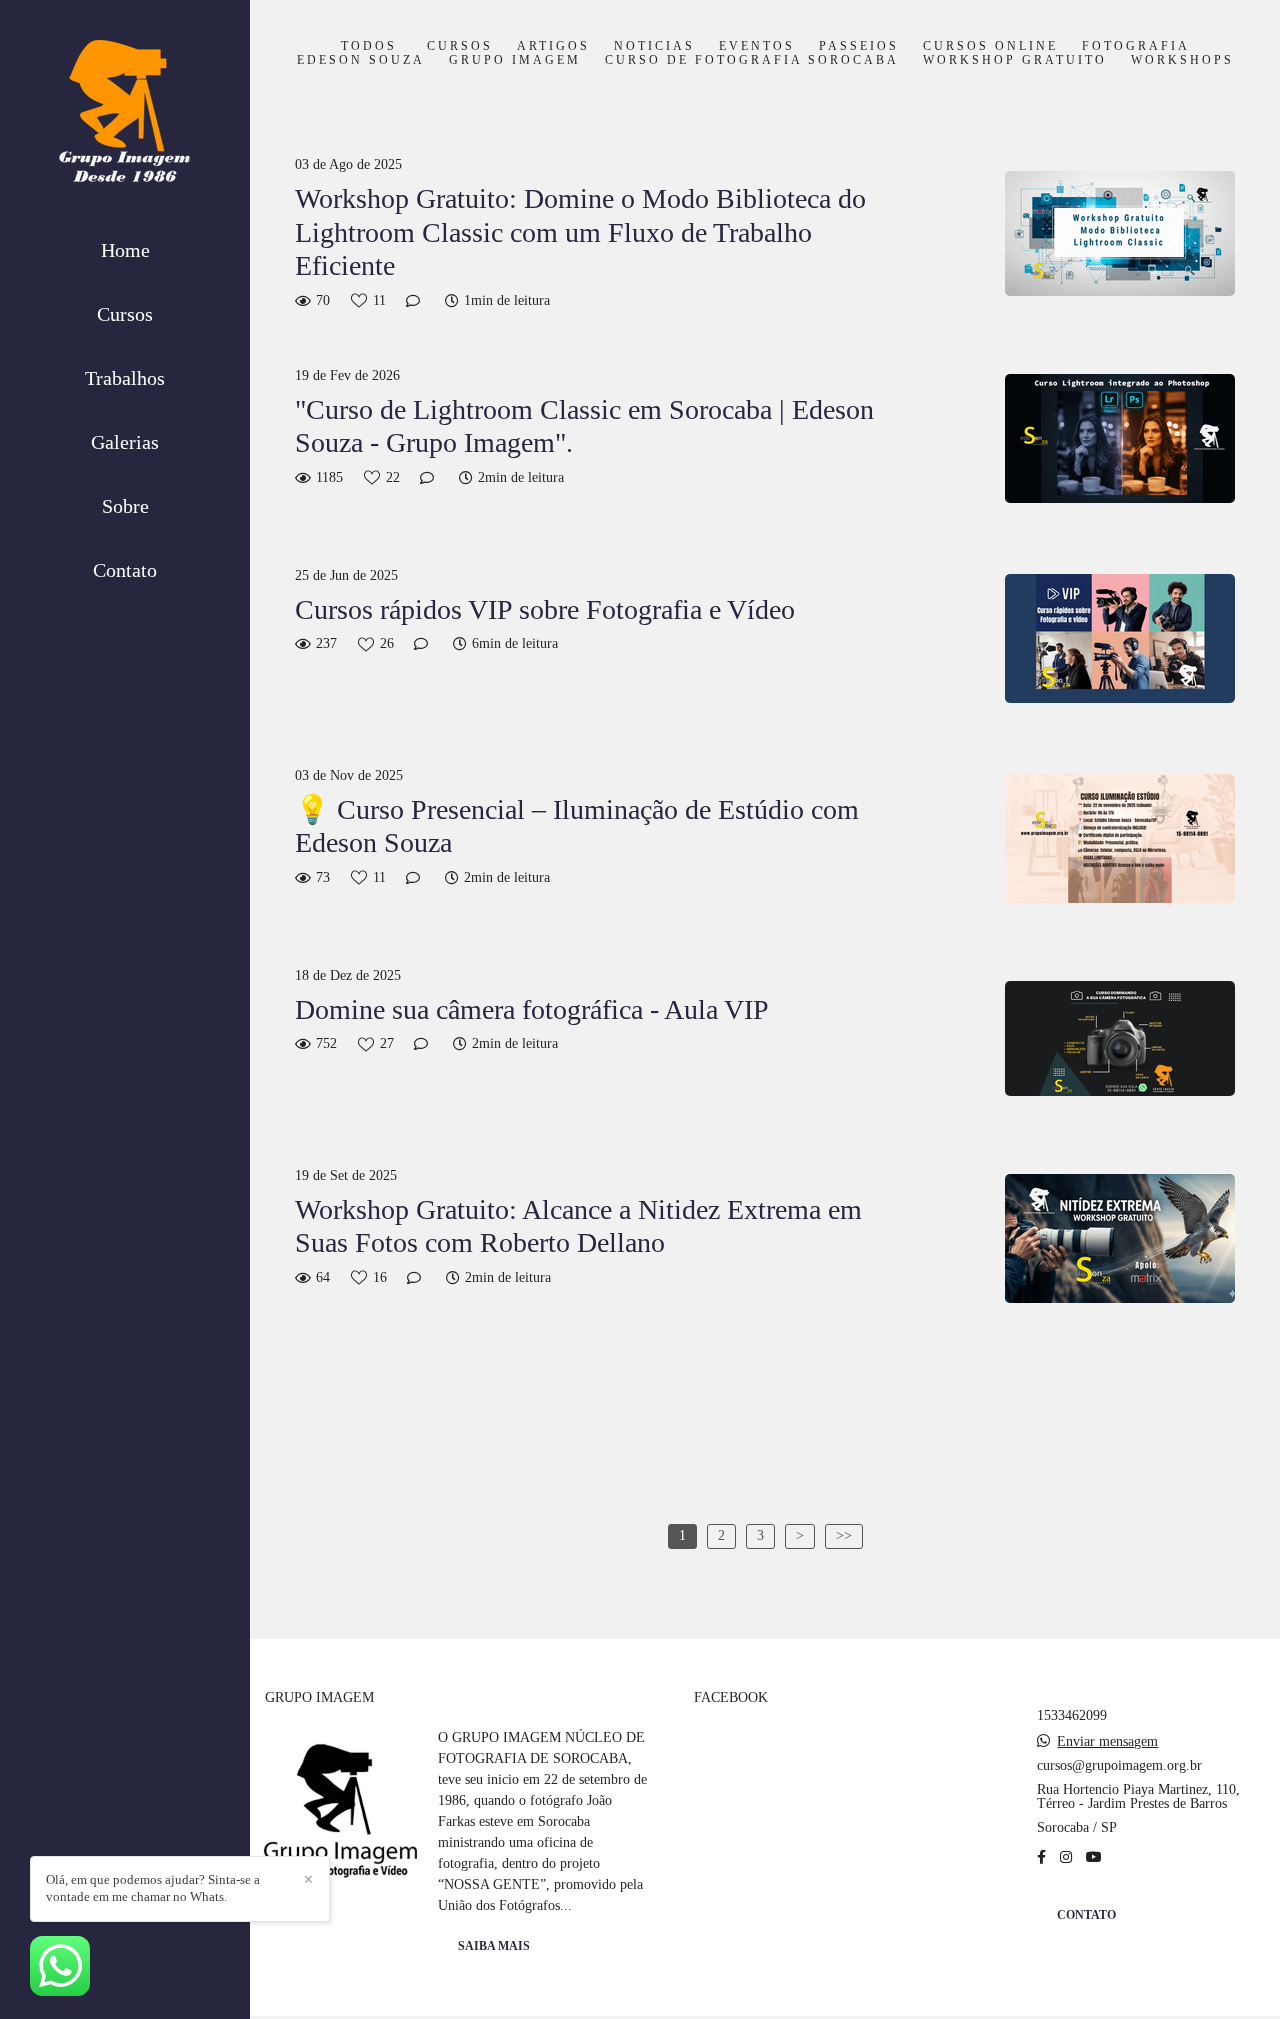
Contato (125, 570)
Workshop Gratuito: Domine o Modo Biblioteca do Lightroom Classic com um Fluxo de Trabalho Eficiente (580, 232)
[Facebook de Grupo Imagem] (1041, 1857)
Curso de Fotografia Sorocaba (752, 61)
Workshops (1182, 61)
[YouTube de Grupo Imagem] (1094, 1857)
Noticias (654, 47)
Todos (369, 47)
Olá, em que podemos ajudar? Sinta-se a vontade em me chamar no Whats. (153, 1888)
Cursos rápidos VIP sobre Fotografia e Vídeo (545, 609)
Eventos (757, 47)
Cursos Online (990, 47)
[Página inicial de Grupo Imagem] (125, 116)
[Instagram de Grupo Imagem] (1066, 1857)
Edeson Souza (361, 61)
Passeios (859, 47)
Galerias (125, 442)
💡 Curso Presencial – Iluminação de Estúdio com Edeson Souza (577, 826)
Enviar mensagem (1107, 1742)
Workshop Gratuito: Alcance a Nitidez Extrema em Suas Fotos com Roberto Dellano (578, 1226)
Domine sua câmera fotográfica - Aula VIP (532, 1009)
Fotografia (1136, 47)
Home (125, 250)
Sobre (125, 506)
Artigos (553, 47)
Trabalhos (125, 378)
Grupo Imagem (515, 61)
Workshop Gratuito (1015, 61)
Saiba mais (494, 1946)
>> (844, 1535)
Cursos (125, 314)
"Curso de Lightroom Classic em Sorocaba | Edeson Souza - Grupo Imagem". (584, 426)
